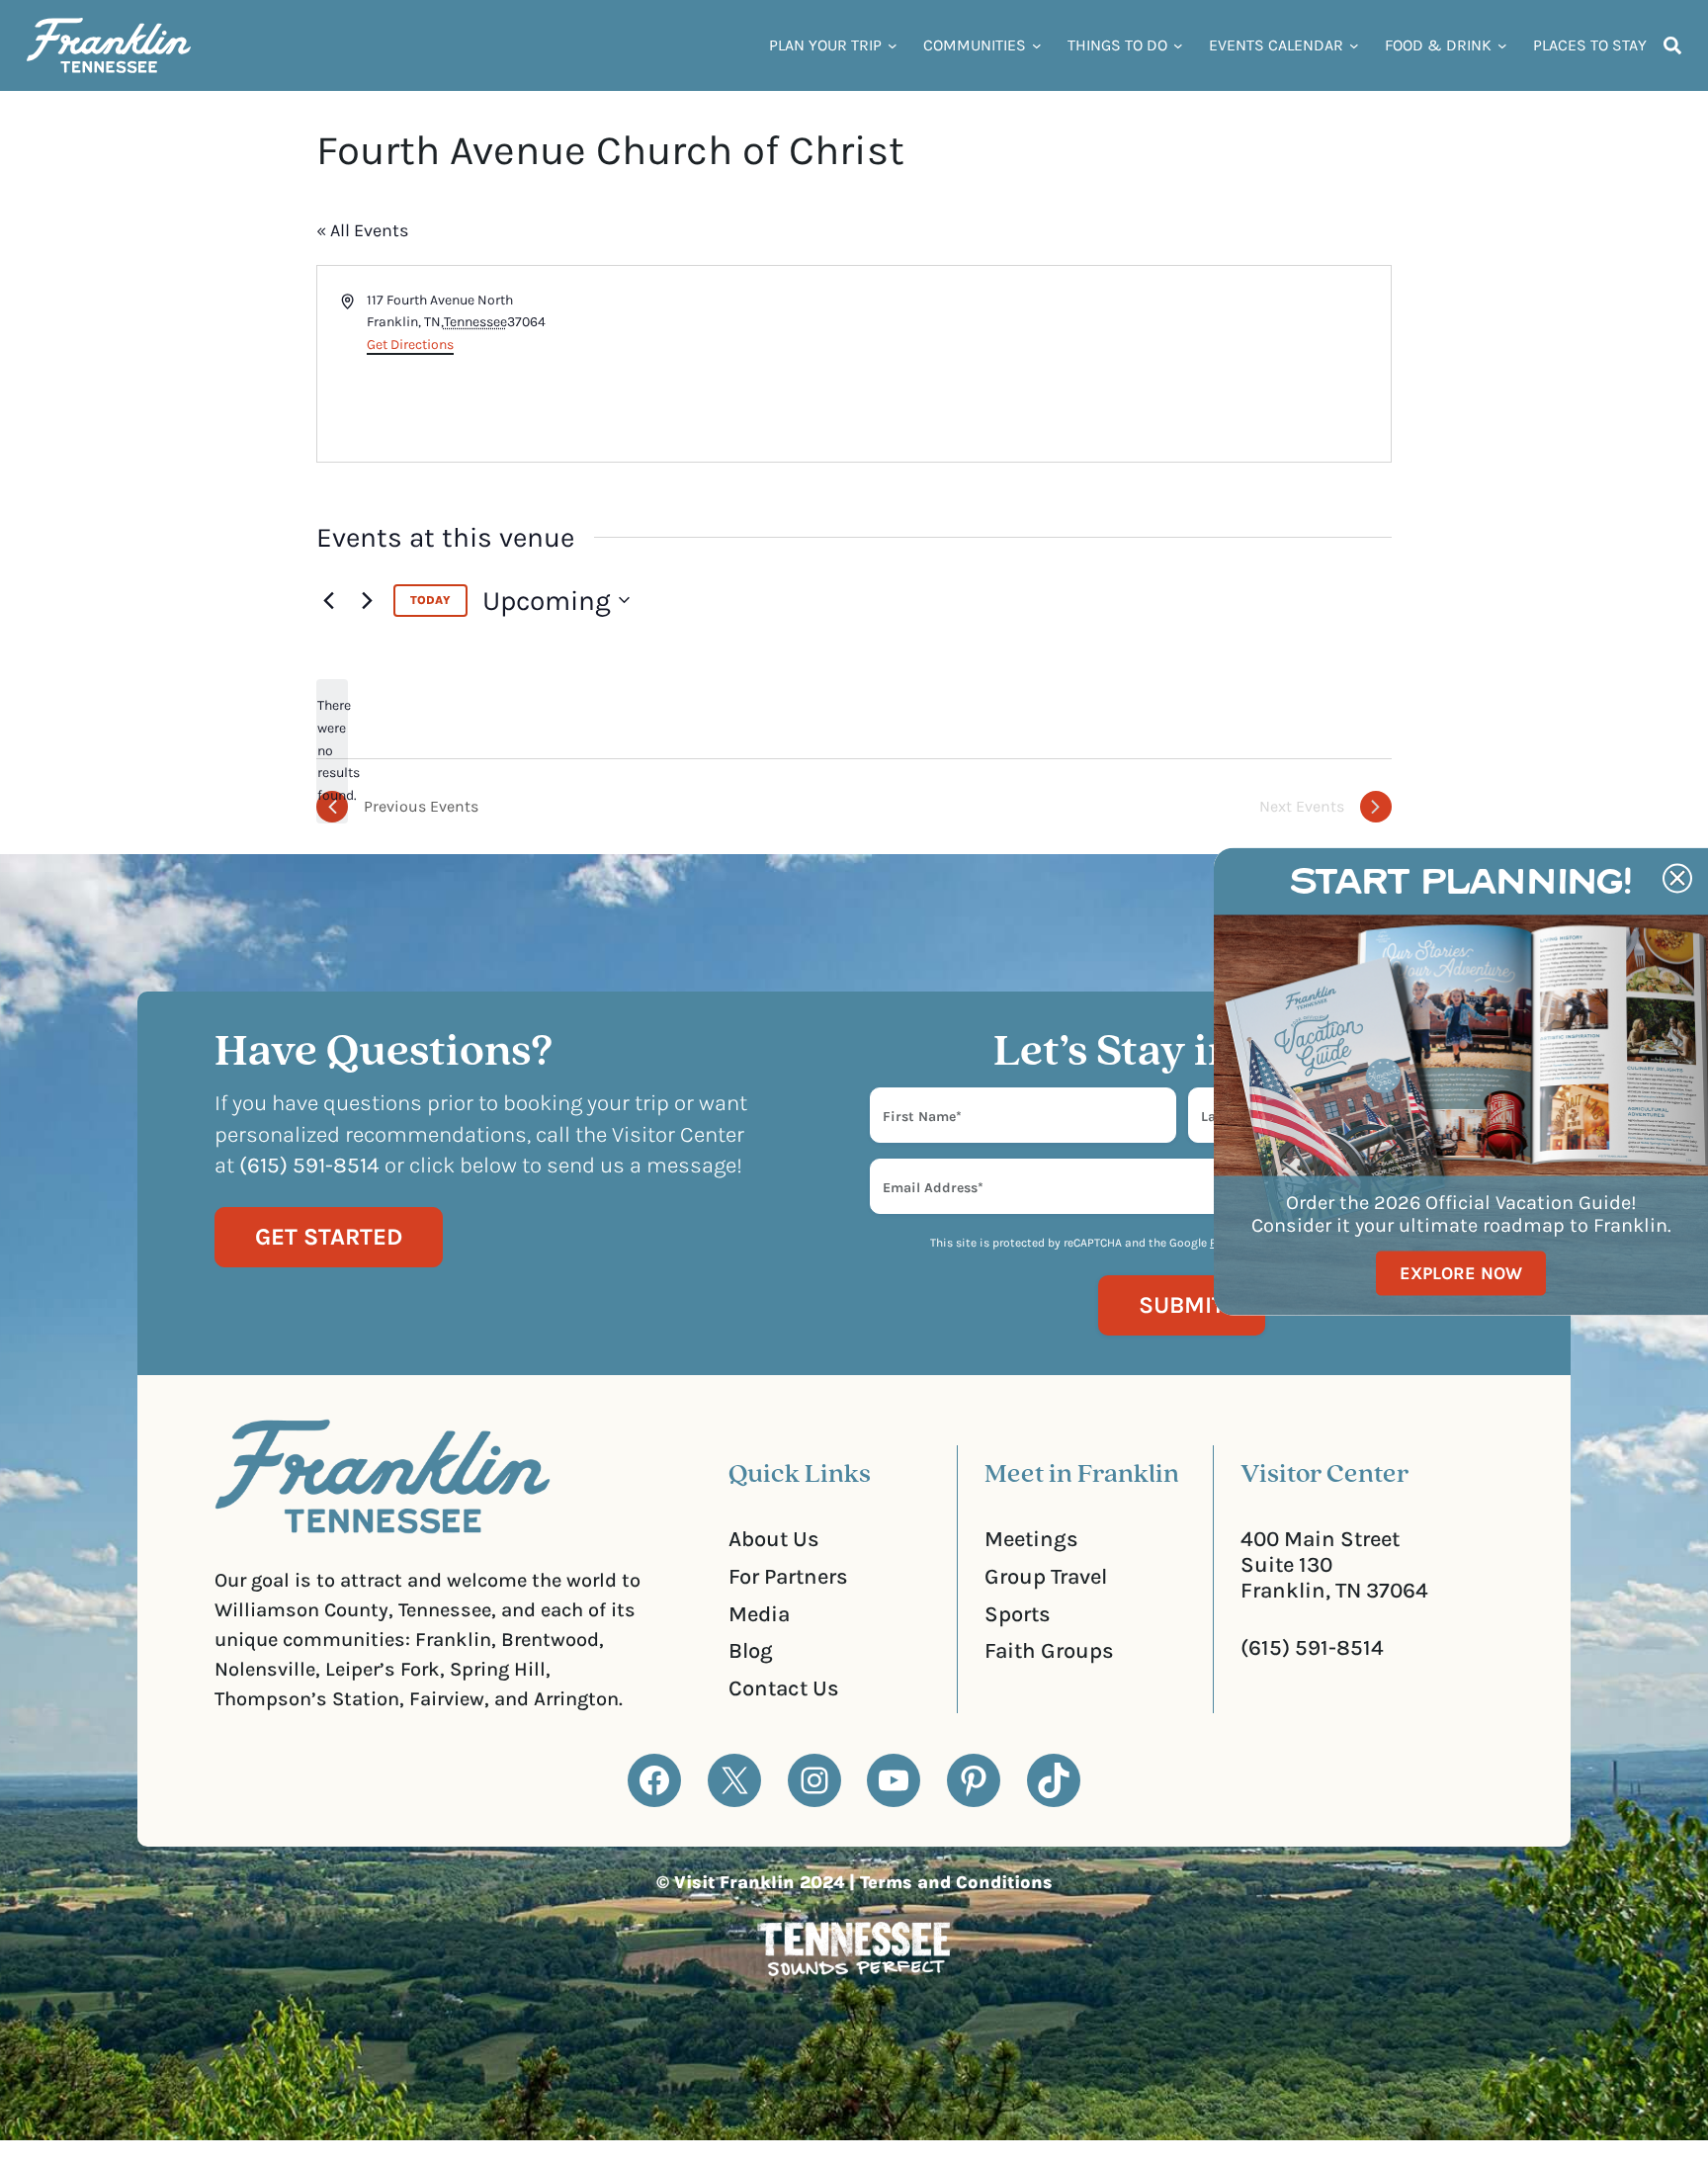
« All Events (362, 230)
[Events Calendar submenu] (1354, 45)
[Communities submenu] (1037, 45)
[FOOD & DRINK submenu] (1502, 45)
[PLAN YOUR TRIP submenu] (893, 45)
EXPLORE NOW (1461, 1273)
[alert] (332, 751)
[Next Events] (367, 600)
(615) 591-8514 (1312, 1648)
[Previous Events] (328, 600)
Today (430, 600)
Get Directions (410, 345)
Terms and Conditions (956, 1882)
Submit (1182, 1305)
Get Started (329, 1237)
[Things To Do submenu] (1178, 45)
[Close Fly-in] (1677, 878)
